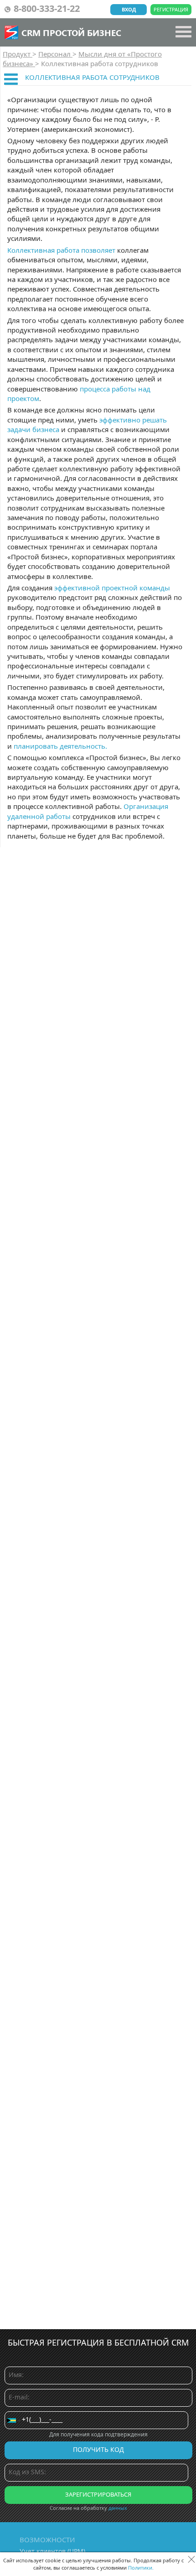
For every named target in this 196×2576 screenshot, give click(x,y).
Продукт (18, 54)
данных (118, 2508)
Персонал (55, 54)
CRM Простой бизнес (71, 32)
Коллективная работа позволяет (61, 250)
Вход (129, 9)
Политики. (141, 2568)
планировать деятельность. (60, 746)
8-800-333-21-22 (47, 8)
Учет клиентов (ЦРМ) (52, 2551)
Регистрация (171, 9)
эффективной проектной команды (112, 588)
